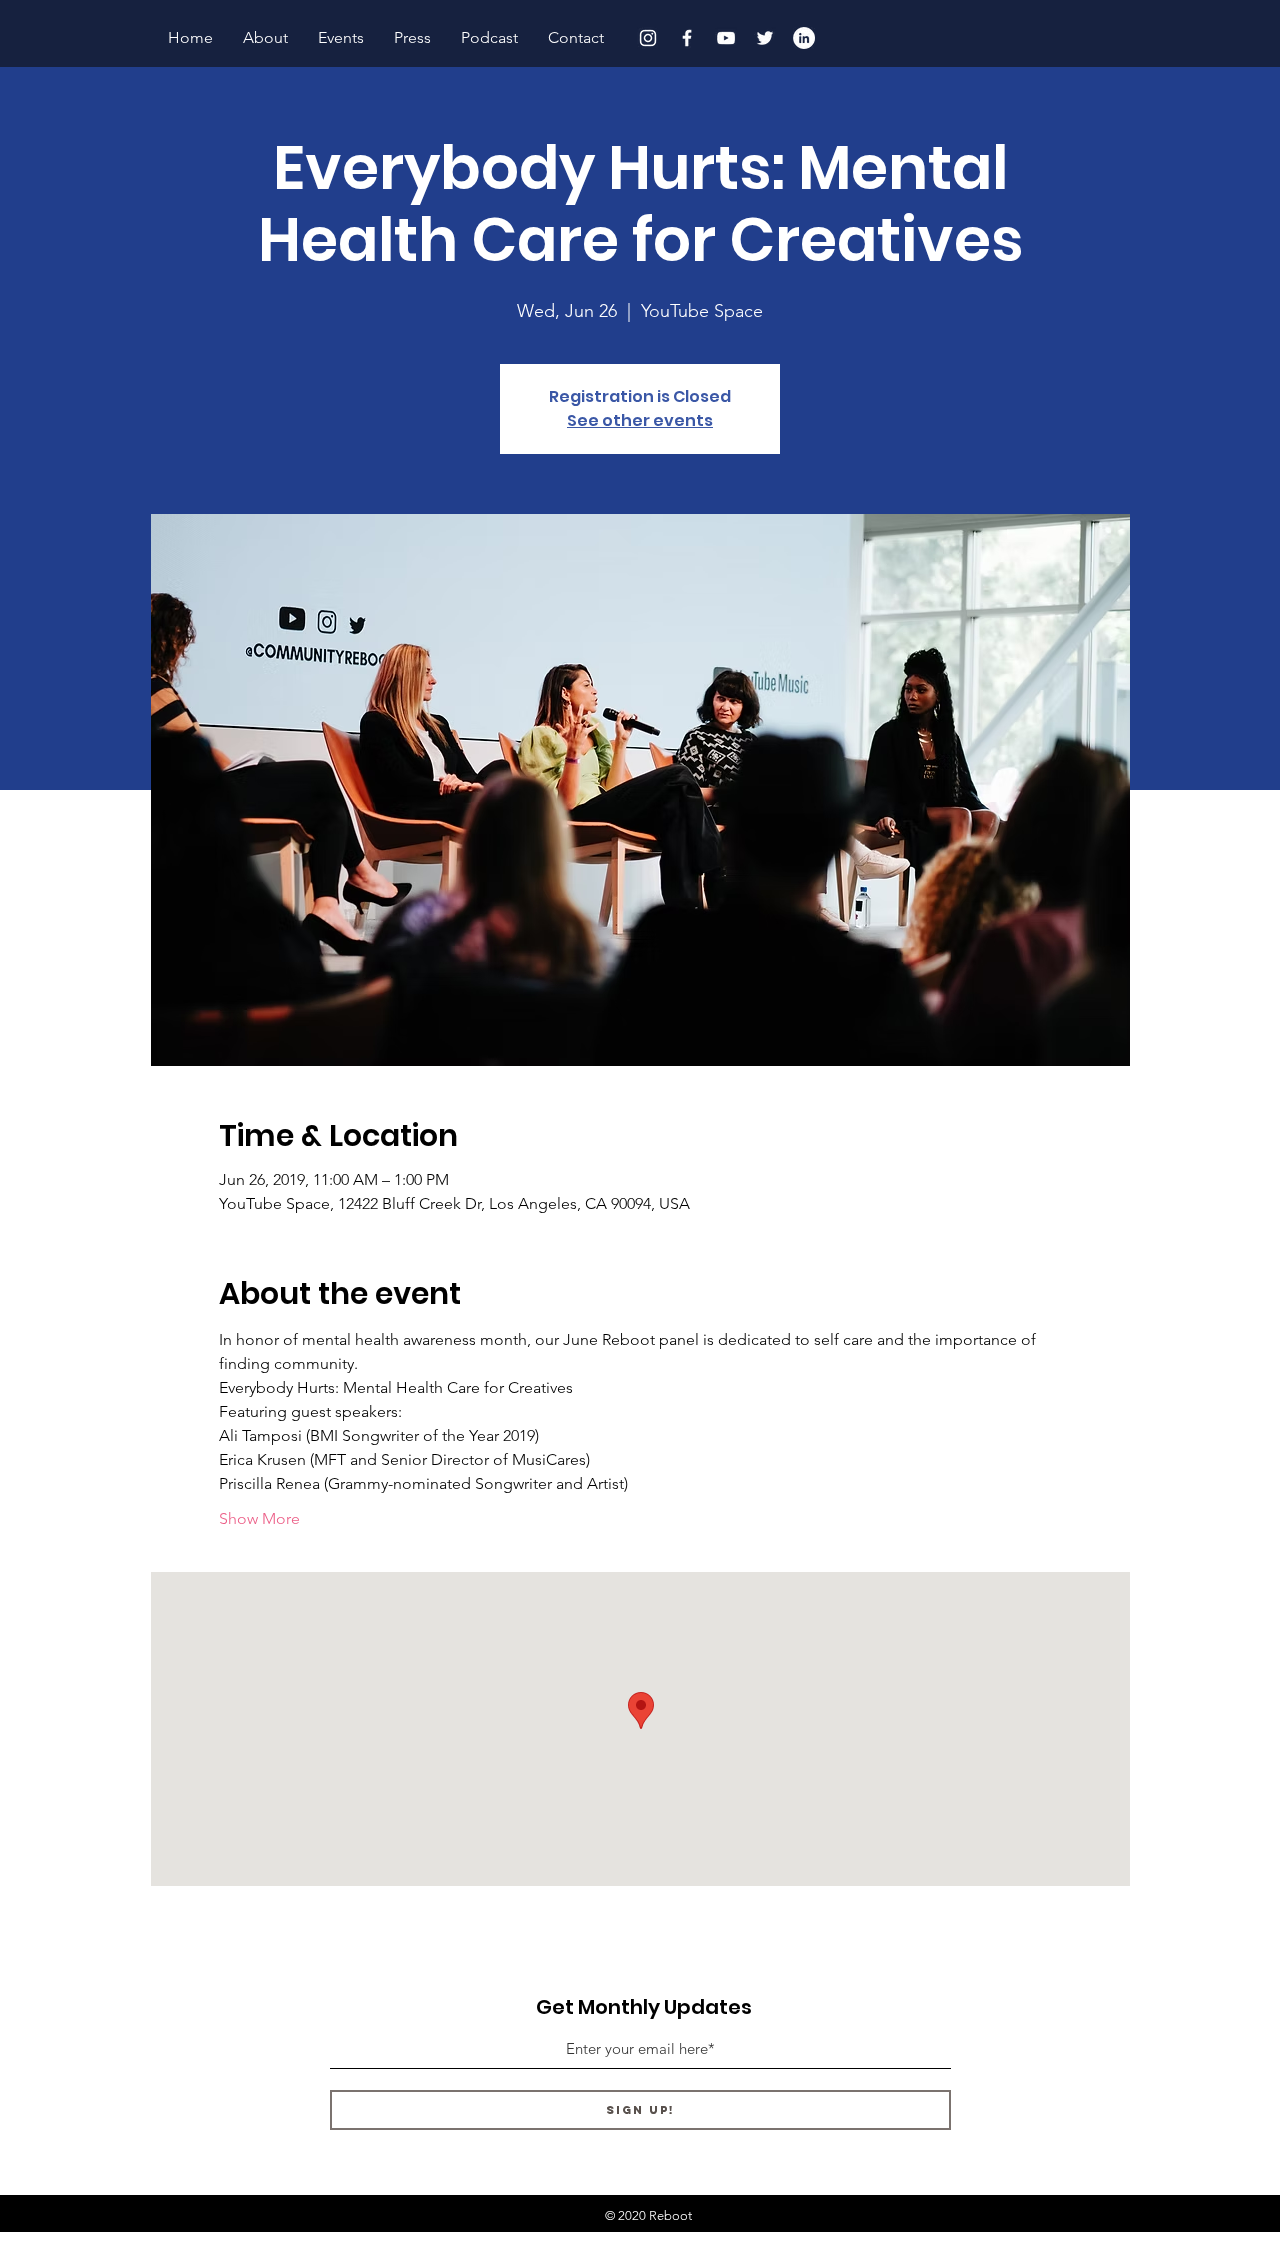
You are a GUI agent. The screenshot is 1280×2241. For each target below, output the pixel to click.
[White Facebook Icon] (687, 38)
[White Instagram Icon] (648, 38)
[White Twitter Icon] (765, 38)
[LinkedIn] (804, 38)
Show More (259, 1518)
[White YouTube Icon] (726, 38)
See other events (640, 420)
